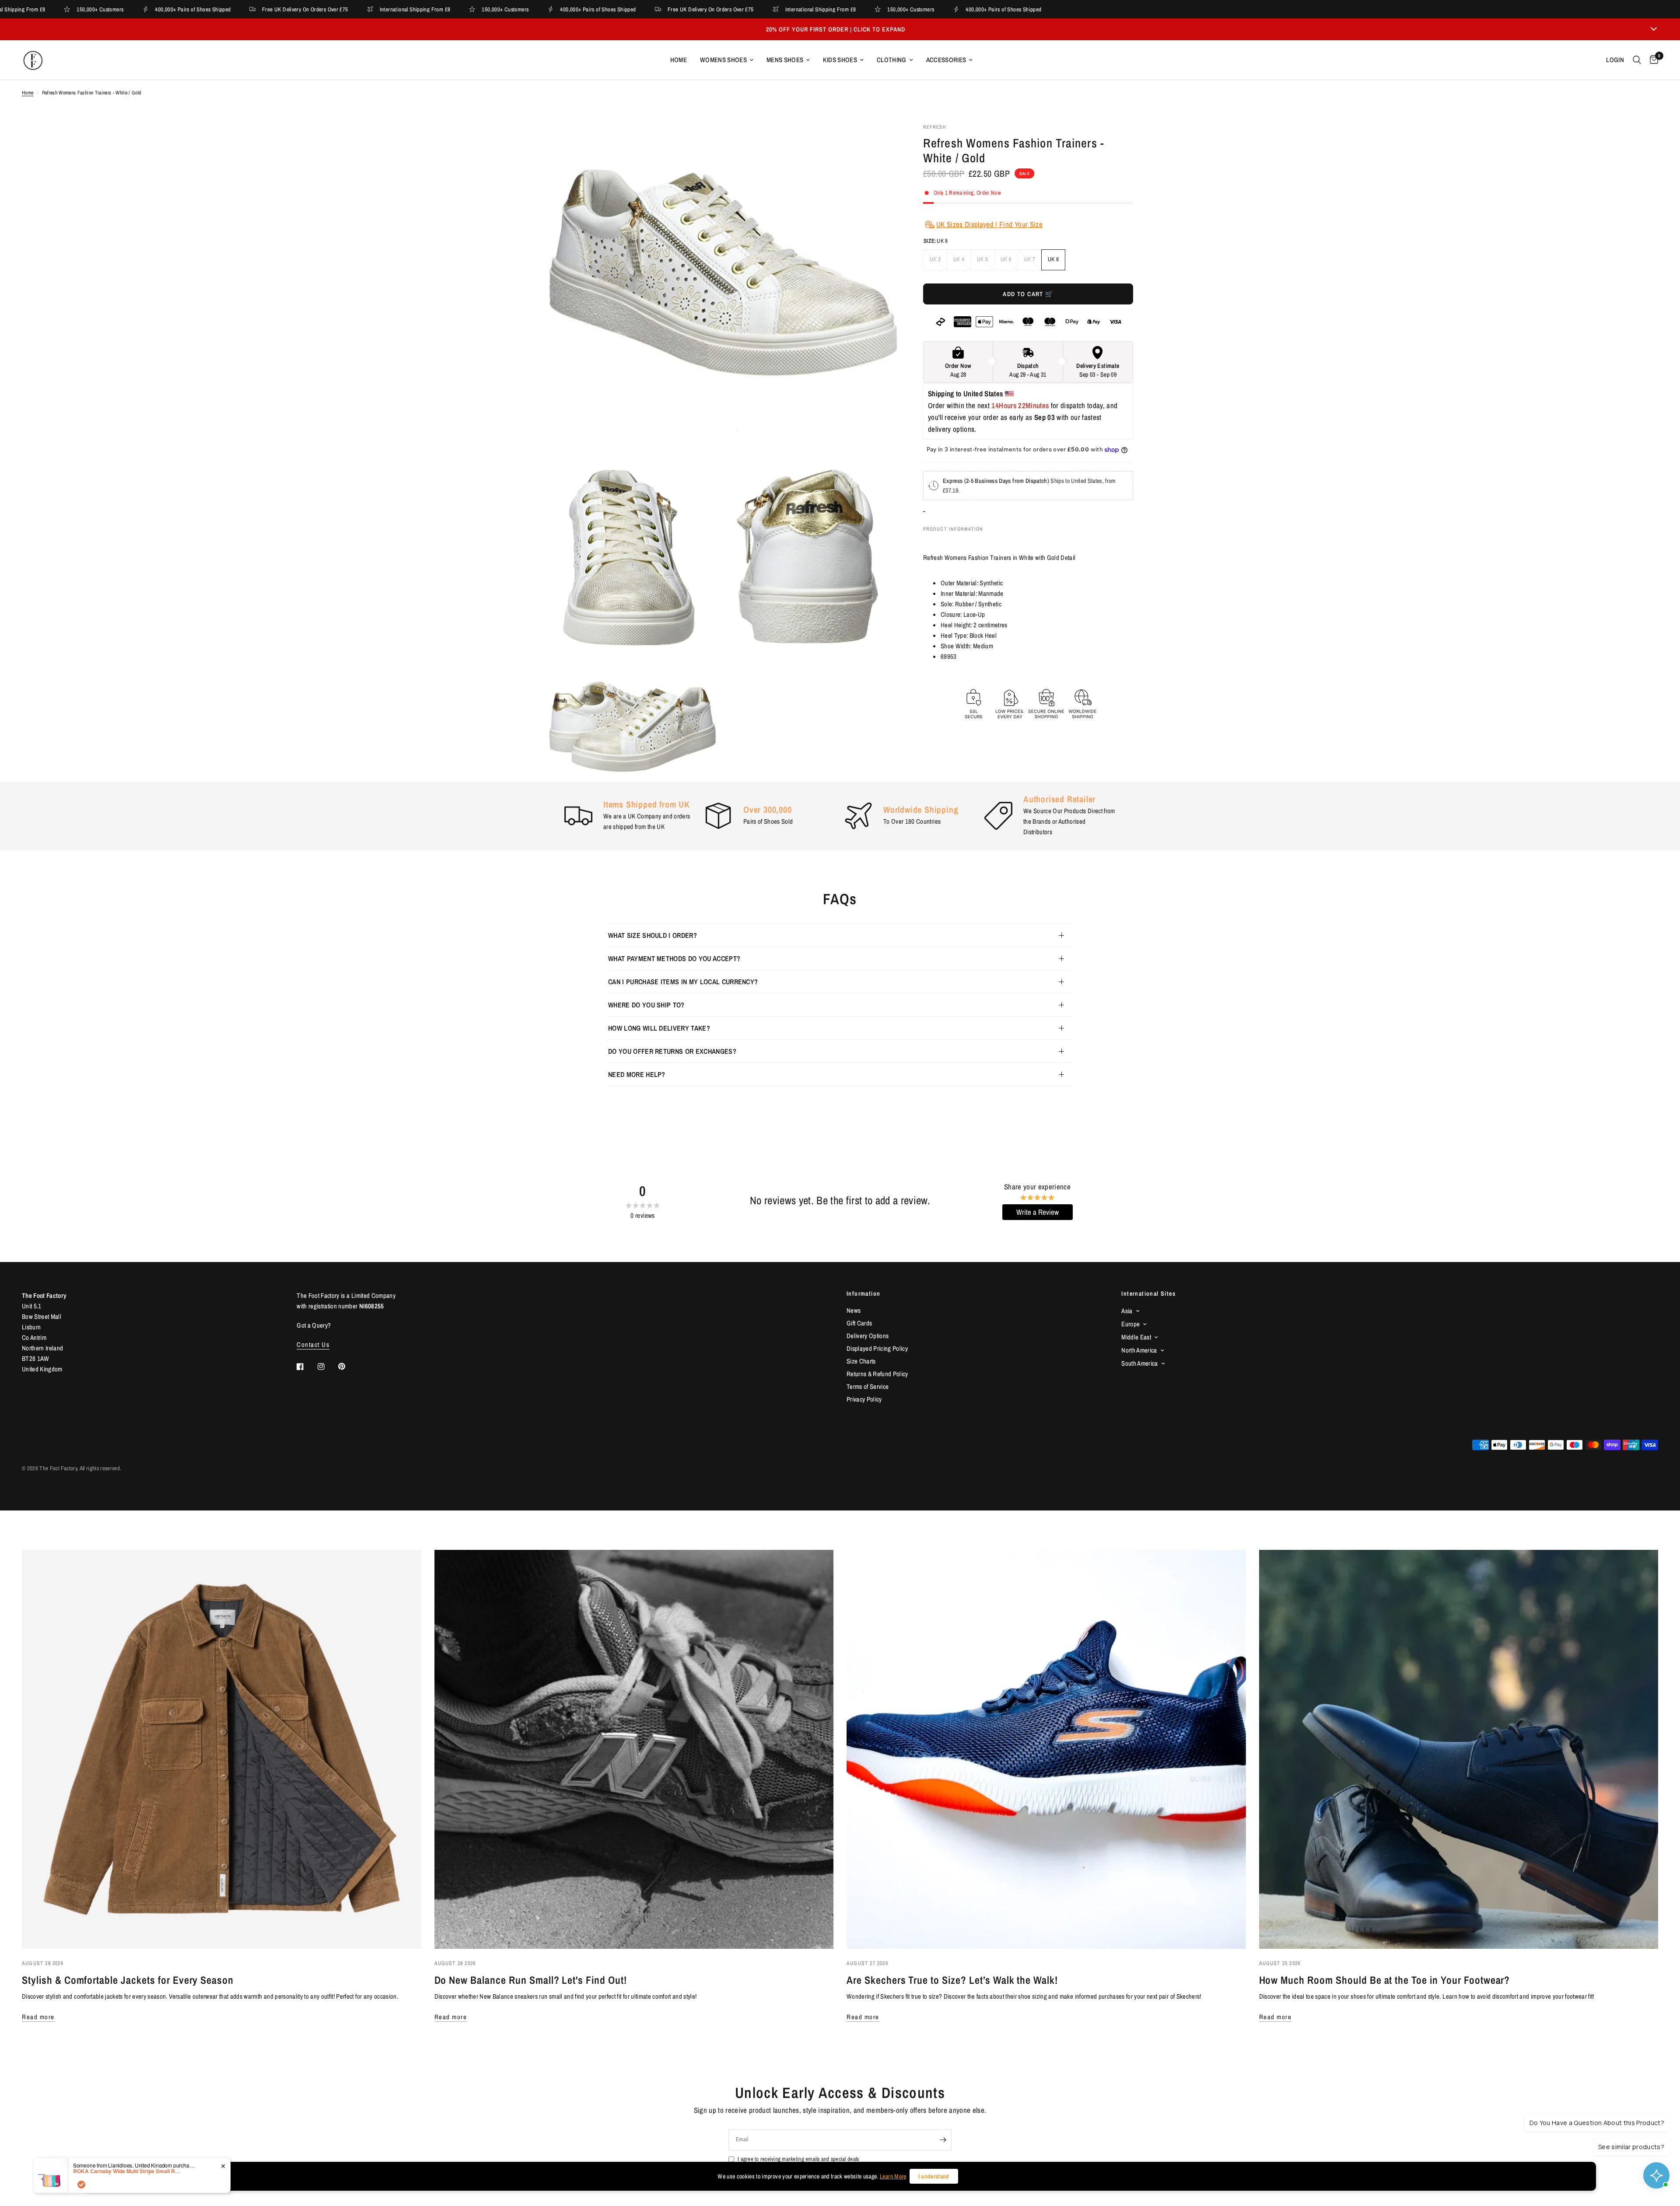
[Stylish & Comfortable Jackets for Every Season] (222, 1750)
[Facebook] (306, 1367)
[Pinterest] (348, 1367)
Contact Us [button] (313, 1344)
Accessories (946, 60)
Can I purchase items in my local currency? (683, 982)
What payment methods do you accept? (674, 958)
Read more (38, 2017)
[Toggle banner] (1654, 29)
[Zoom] (878, 142)
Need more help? (637, 1074)
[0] (1652, 60)
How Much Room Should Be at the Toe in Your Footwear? (1385, 1980)
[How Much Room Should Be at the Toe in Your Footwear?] (1459, 1750)
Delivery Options (868, 1336)
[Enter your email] (943, 2140)
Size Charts (861, 1361)
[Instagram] (327, 1367)
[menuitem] (679, 60)
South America (1139, 1363)
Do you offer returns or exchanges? (672, 1051)
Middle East (1136, 1337)
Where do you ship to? (646, 1005)
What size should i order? (653, 935)
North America (1139, 1350)
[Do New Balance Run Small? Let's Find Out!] (634, 1750)
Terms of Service (868, 1386)
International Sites (1148, 1294)
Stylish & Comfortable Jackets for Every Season (128, 1980)
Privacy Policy (864, 1399)
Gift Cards (859, 1323)
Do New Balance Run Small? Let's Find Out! (531, 1980)
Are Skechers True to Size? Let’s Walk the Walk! (952, 1980)
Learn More (893, 2176)
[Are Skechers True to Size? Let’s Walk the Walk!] (1046, 1750)
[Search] (1637, 60)
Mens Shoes (785, 60)
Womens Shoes (723, 60)
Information (863, 1294)
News (854, 1310)
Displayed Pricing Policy (877, 1348)
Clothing (892, 60)
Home (679, 60)
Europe (1130, 1324)
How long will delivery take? (659, 1028)
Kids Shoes (840, 60)
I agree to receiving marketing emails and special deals (798, 2159)
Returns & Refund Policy (877, 1374)
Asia (1127, 1311)
